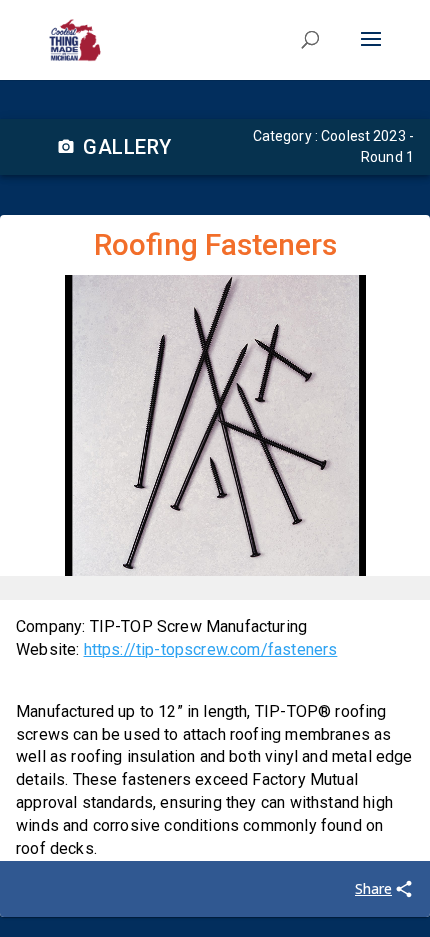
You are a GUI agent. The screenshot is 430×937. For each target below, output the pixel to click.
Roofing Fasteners (215, 244)
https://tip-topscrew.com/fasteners (211, 649)
